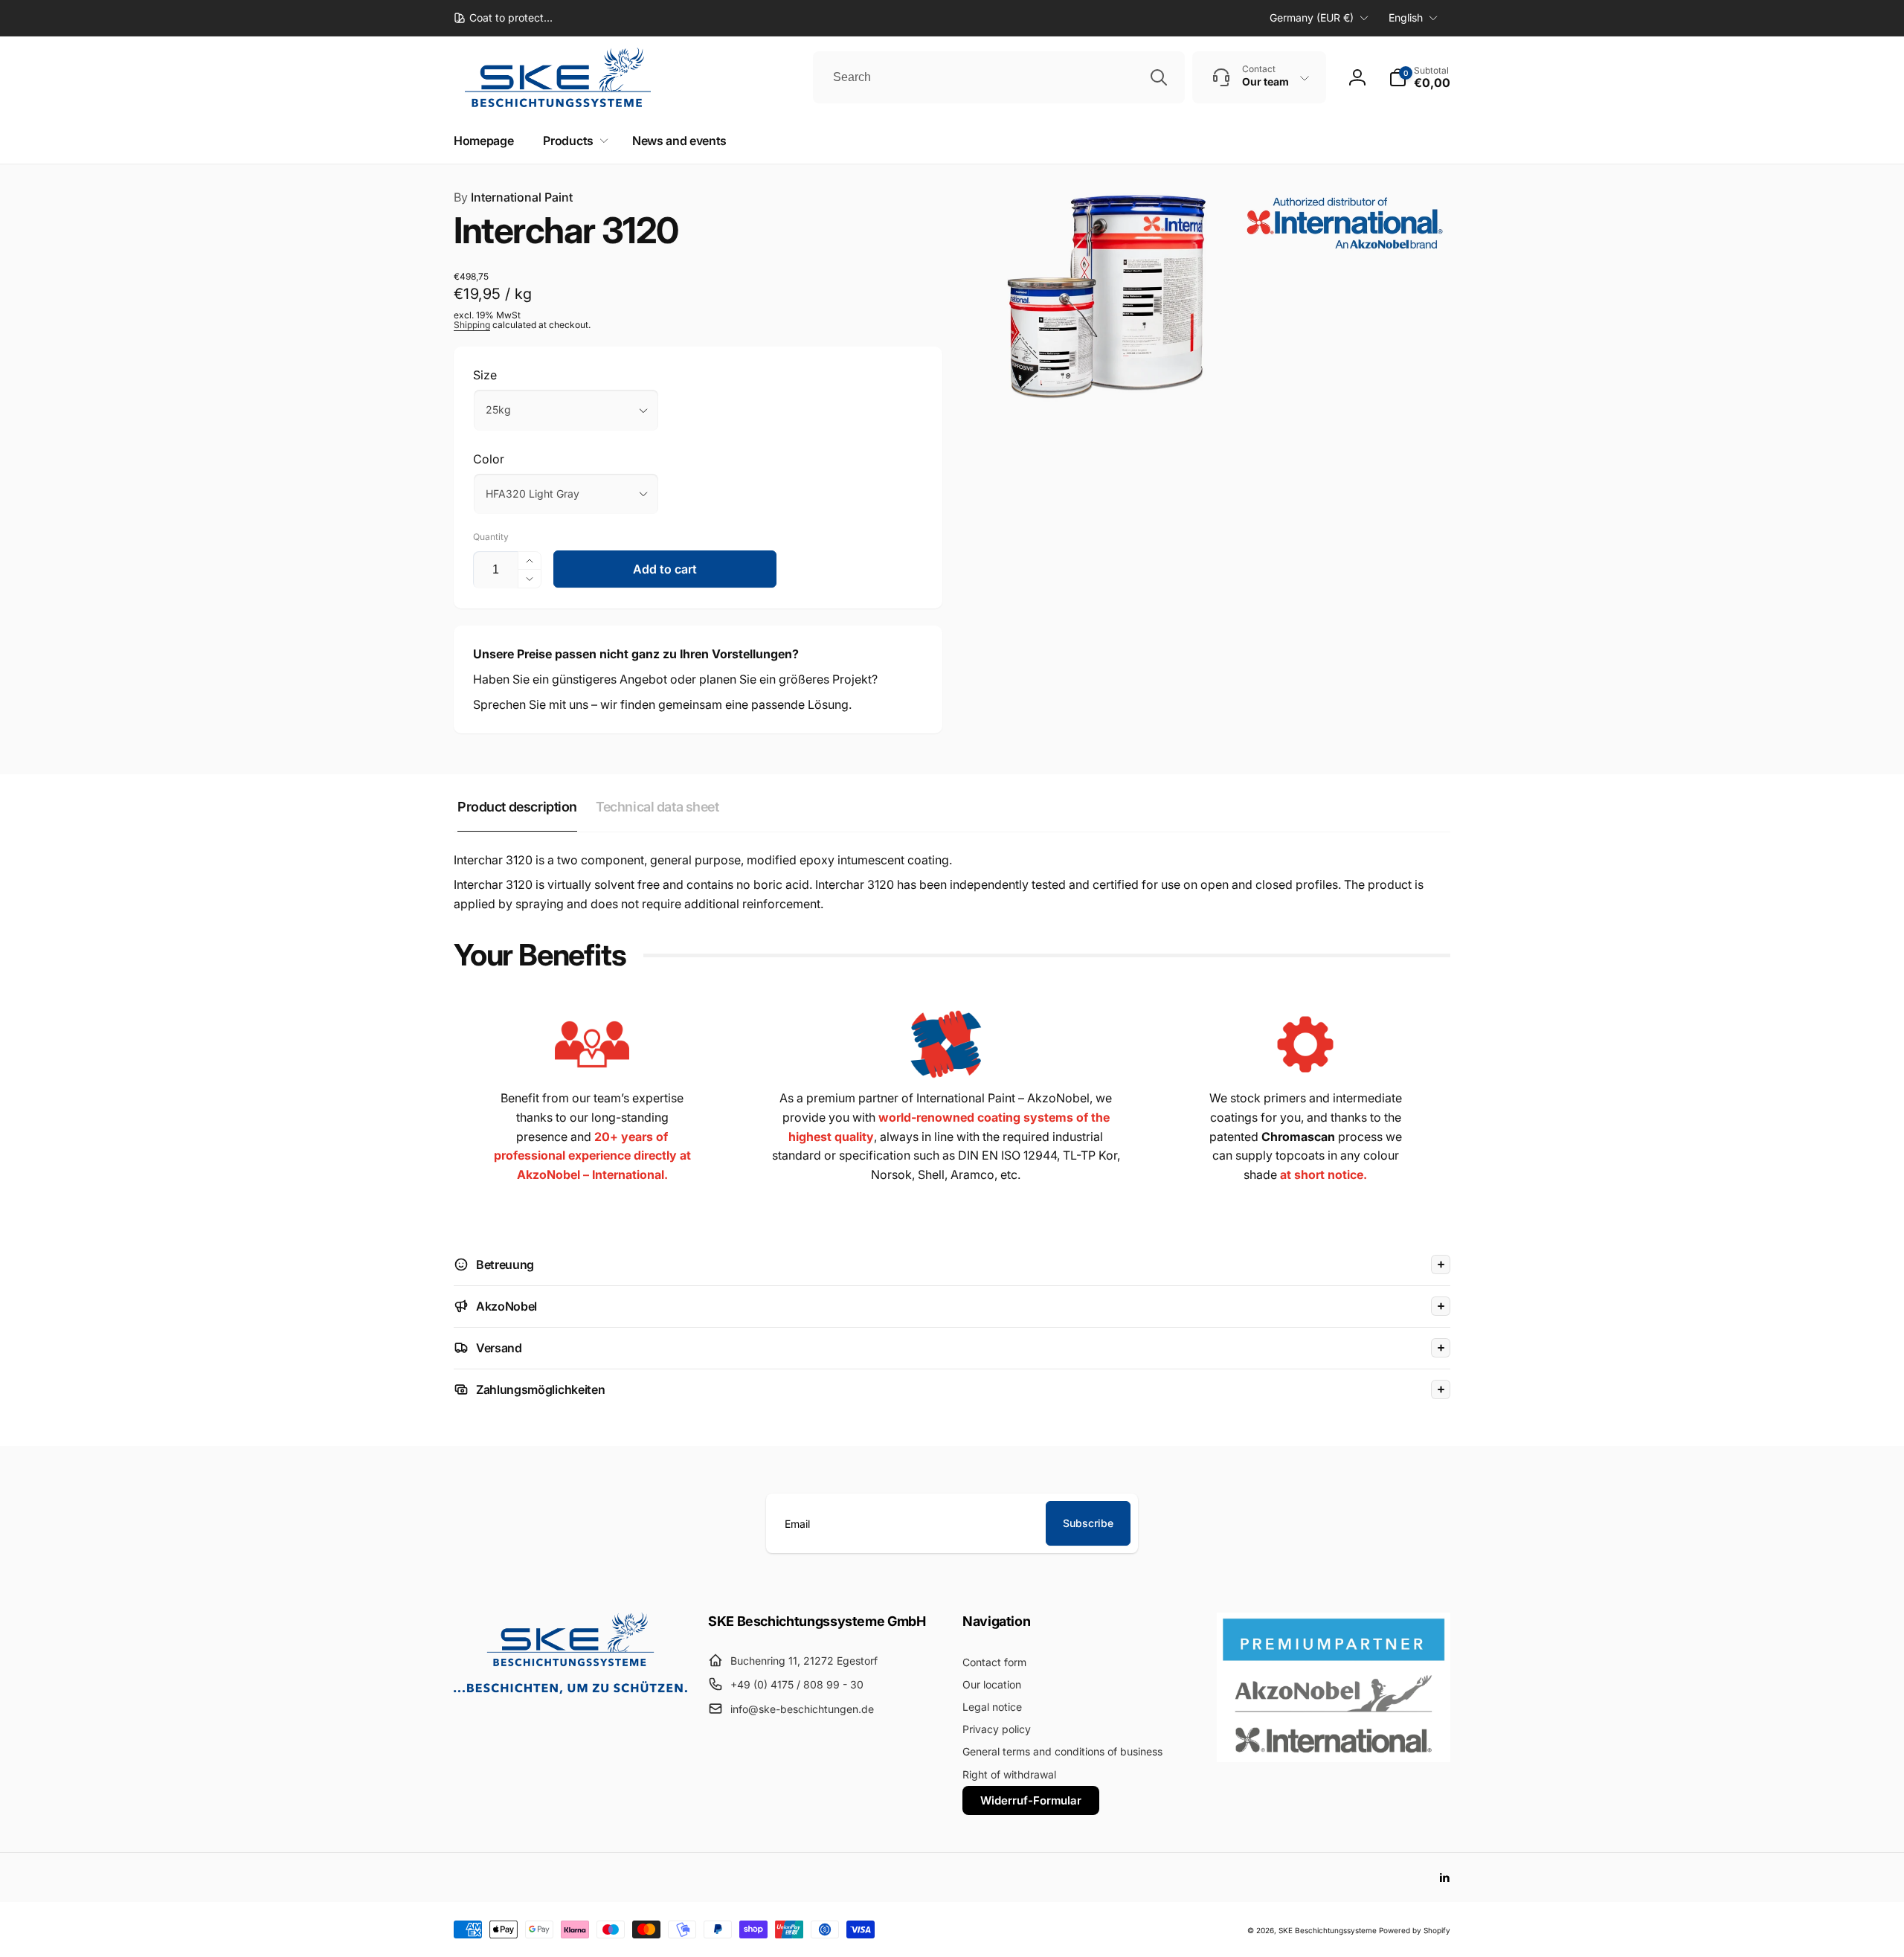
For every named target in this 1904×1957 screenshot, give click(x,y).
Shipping (472, 325)
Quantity (491, 537)
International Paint (513, 197)
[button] (1419, 77)
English (1406, 17)
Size (485, 375)
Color (489, 459)
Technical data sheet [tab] (657, 807)
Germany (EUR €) (1312, 17)
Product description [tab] (517, 807)
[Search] (1159, 77)
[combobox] (999, 77)
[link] (503, 18)
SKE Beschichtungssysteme (1328, 1930)
